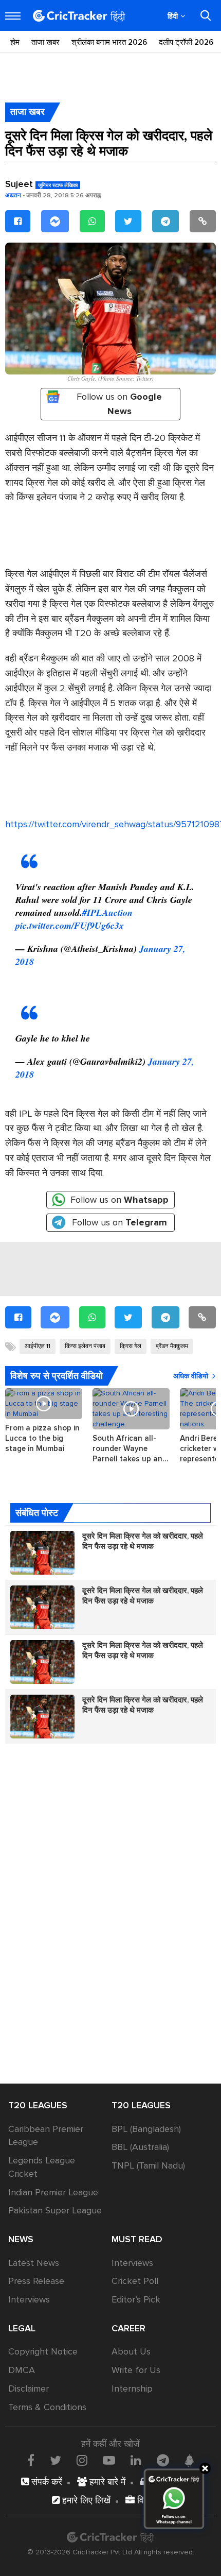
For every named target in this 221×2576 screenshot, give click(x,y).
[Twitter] (128, 221)
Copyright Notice (43, 2351)
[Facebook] (18, 221)
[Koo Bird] (189, 2461)
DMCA (22, 2370)
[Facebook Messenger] (55, 221)
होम (15, 42)
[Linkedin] (136, 2460)
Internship (132, 2389)
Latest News (34, 2263)
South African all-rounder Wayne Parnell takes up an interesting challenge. (131, 1449)
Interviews (29, 2299)
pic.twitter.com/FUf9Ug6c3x (70, 925)
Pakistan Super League (55, 2210)
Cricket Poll (135, 2281)
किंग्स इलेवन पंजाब (85, 1346)
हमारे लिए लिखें (85, 2500)
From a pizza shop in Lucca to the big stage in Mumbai (42, 1438)
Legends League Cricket (42, 2167)
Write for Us (136, 2370)
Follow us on (119, 404)
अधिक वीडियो (191, 1376)
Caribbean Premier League (46, 2136)
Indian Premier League (53, 2192)
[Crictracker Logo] (79, 16)
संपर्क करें (45, 2482)
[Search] (206, 15)
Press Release (36, 2281)
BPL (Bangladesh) (146, 2129)
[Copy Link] (203, 221)
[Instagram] (82, 2460)
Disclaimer (29, 2389)
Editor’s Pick (136, 2299)
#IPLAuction (107, 912)
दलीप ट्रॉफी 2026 (186, 42)
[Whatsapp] (92, 221)
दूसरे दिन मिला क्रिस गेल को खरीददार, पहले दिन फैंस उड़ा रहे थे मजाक (143, 1541)
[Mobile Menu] (13, 16)
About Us (131, 2351)
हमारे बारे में (106, 2482)
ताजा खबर (45, 42)
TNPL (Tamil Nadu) (148, 2165)
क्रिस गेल (131, 1346)
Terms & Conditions (47, 2407)
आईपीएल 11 (38, 1346)
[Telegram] (165, 221)
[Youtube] (109, 2460)
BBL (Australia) (140, 2147)
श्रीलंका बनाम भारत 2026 (109, 42)
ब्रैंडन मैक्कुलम (172, 1346)
